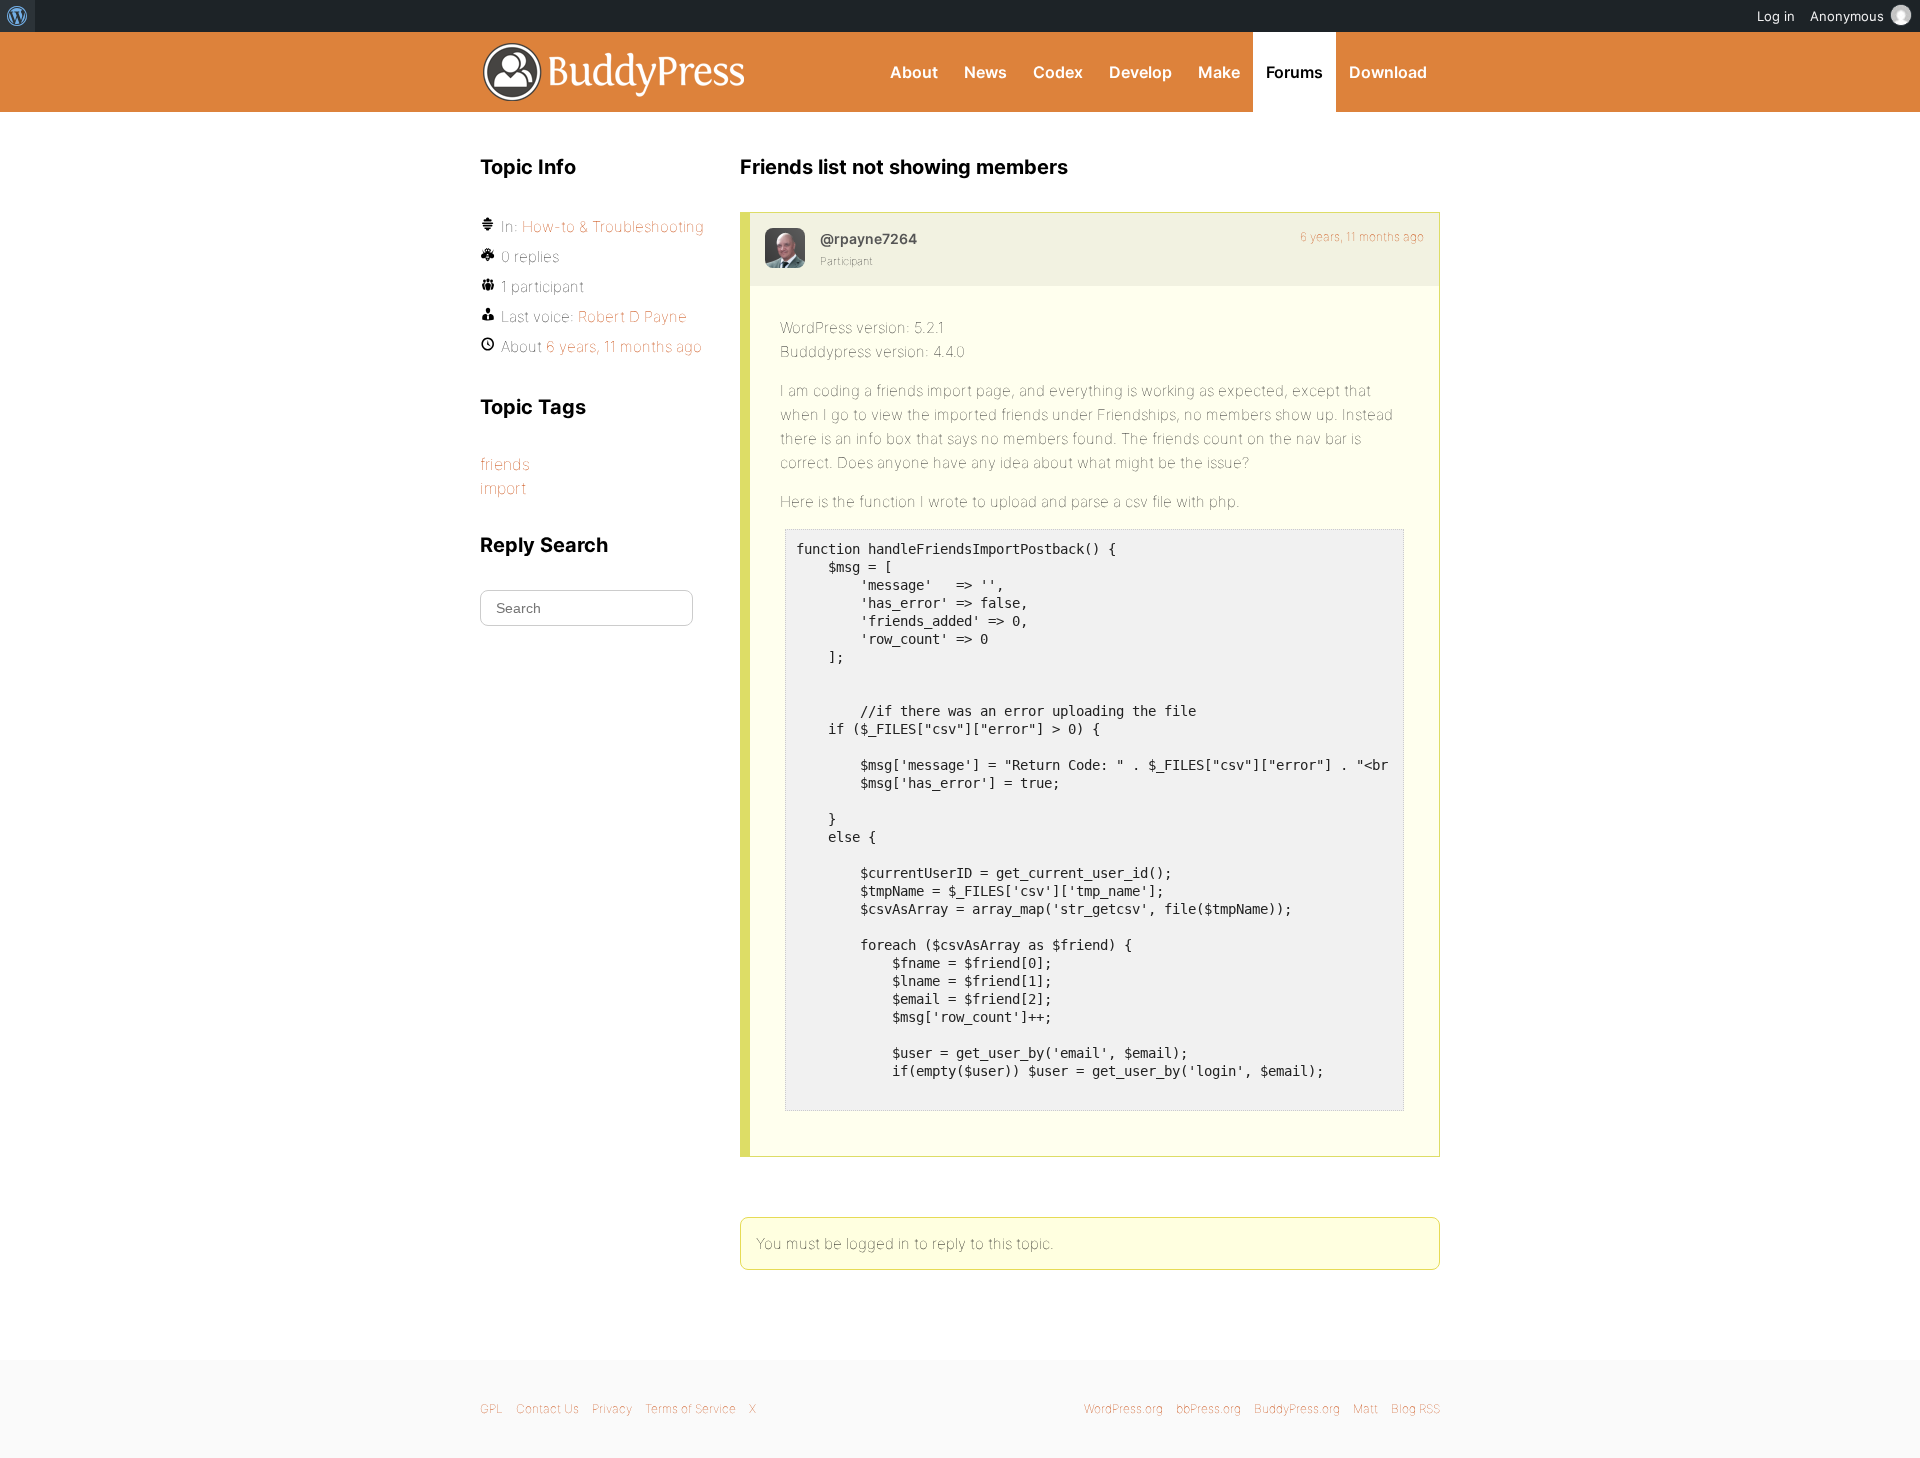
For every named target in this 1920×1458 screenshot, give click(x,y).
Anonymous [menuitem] (1847, 16)
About (914, 72)
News (985, 72)
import (503, 488)
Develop (1140, 72)
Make (1219, 72)
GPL (491, 1408)
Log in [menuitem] (1776, 16)
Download (1388, 72)
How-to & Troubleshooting (613, 226)
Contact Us (547, 1408)
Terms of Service (690, 1408)
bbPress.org (1208, 1408)
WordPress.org (1123, 1408)
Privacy (612, 1408)
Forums (1294, 72)
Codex (1058, 72)
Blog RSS (1415, 1408)
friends (505, 464)
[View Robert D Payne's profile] (785, 248)
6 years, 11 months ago (1362, 236)
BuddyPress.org (614, 72)
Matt (1365, 1408)
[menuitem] (17, 16)
